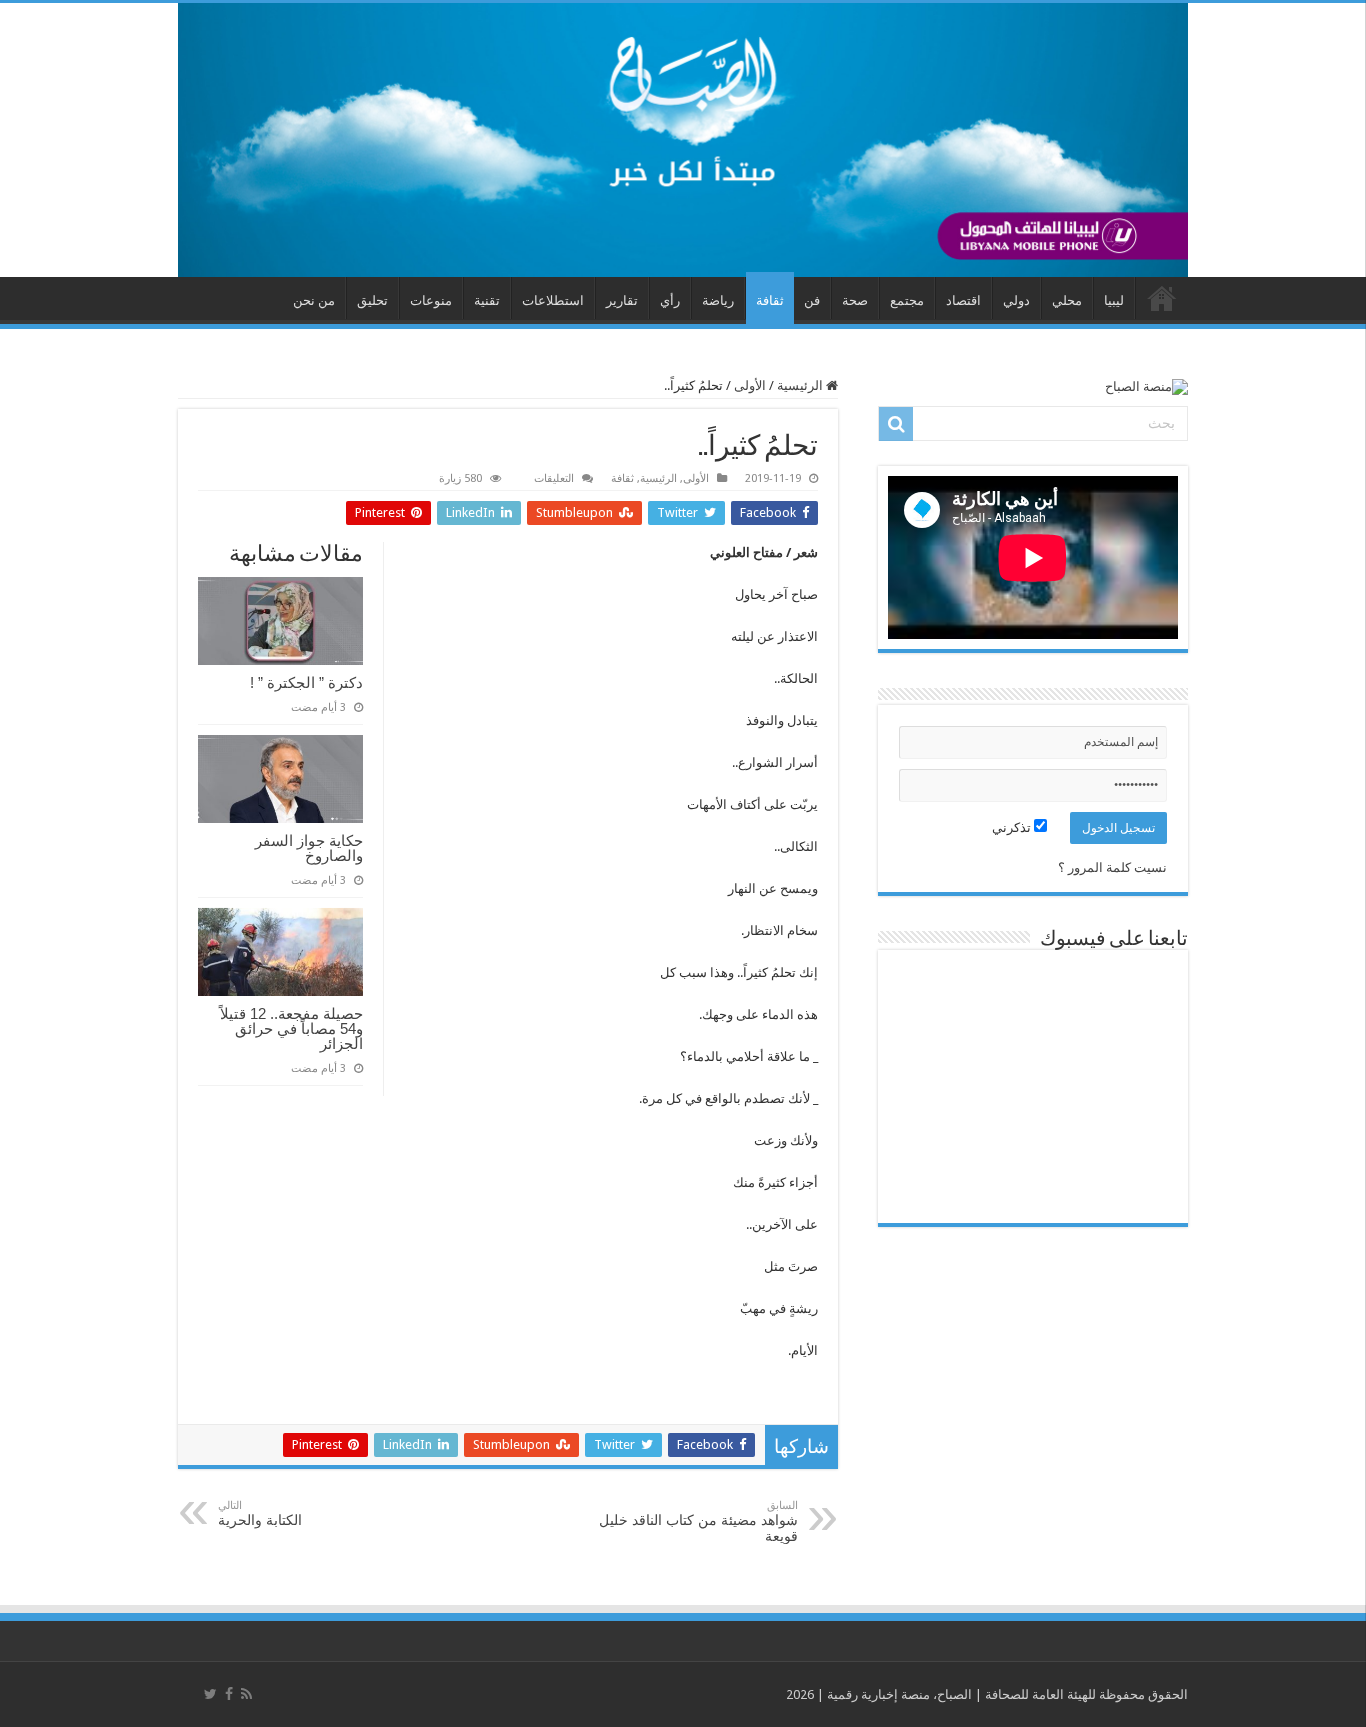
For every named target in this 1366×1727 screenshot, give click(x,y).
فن (812, 300)
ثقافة (770, 300)
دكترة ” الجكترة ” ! (306, 682)
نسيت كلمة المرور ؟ (1112, 867)
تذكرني (1013, 827)
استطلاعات (553, 300)
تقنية (487, 300)
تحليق (372, 300)
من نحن (314, 300)
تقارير (622, 300)
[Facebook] (229, 1694)
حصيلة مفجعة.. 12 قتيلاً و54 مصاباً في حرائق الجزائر (291, 1028)
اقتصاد (963, 300)
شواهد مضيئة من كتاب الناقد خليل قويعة (698, 1521)
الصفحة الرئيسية (1162, 298)
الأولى (750, 385)
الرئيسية (801, 385)
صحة (855, 300)
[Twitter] (210, 1694)
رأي (670, 300)
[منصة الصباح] (683, 140)
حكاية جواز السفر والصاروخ (309, 848)
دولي (1016, 300)
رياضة (718, 300)
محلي (1067, 300)
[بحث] (896, 424)
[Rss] (246, 1694)
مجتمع (907, 300)
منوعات (431, 300)
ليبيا (1114, 300)
